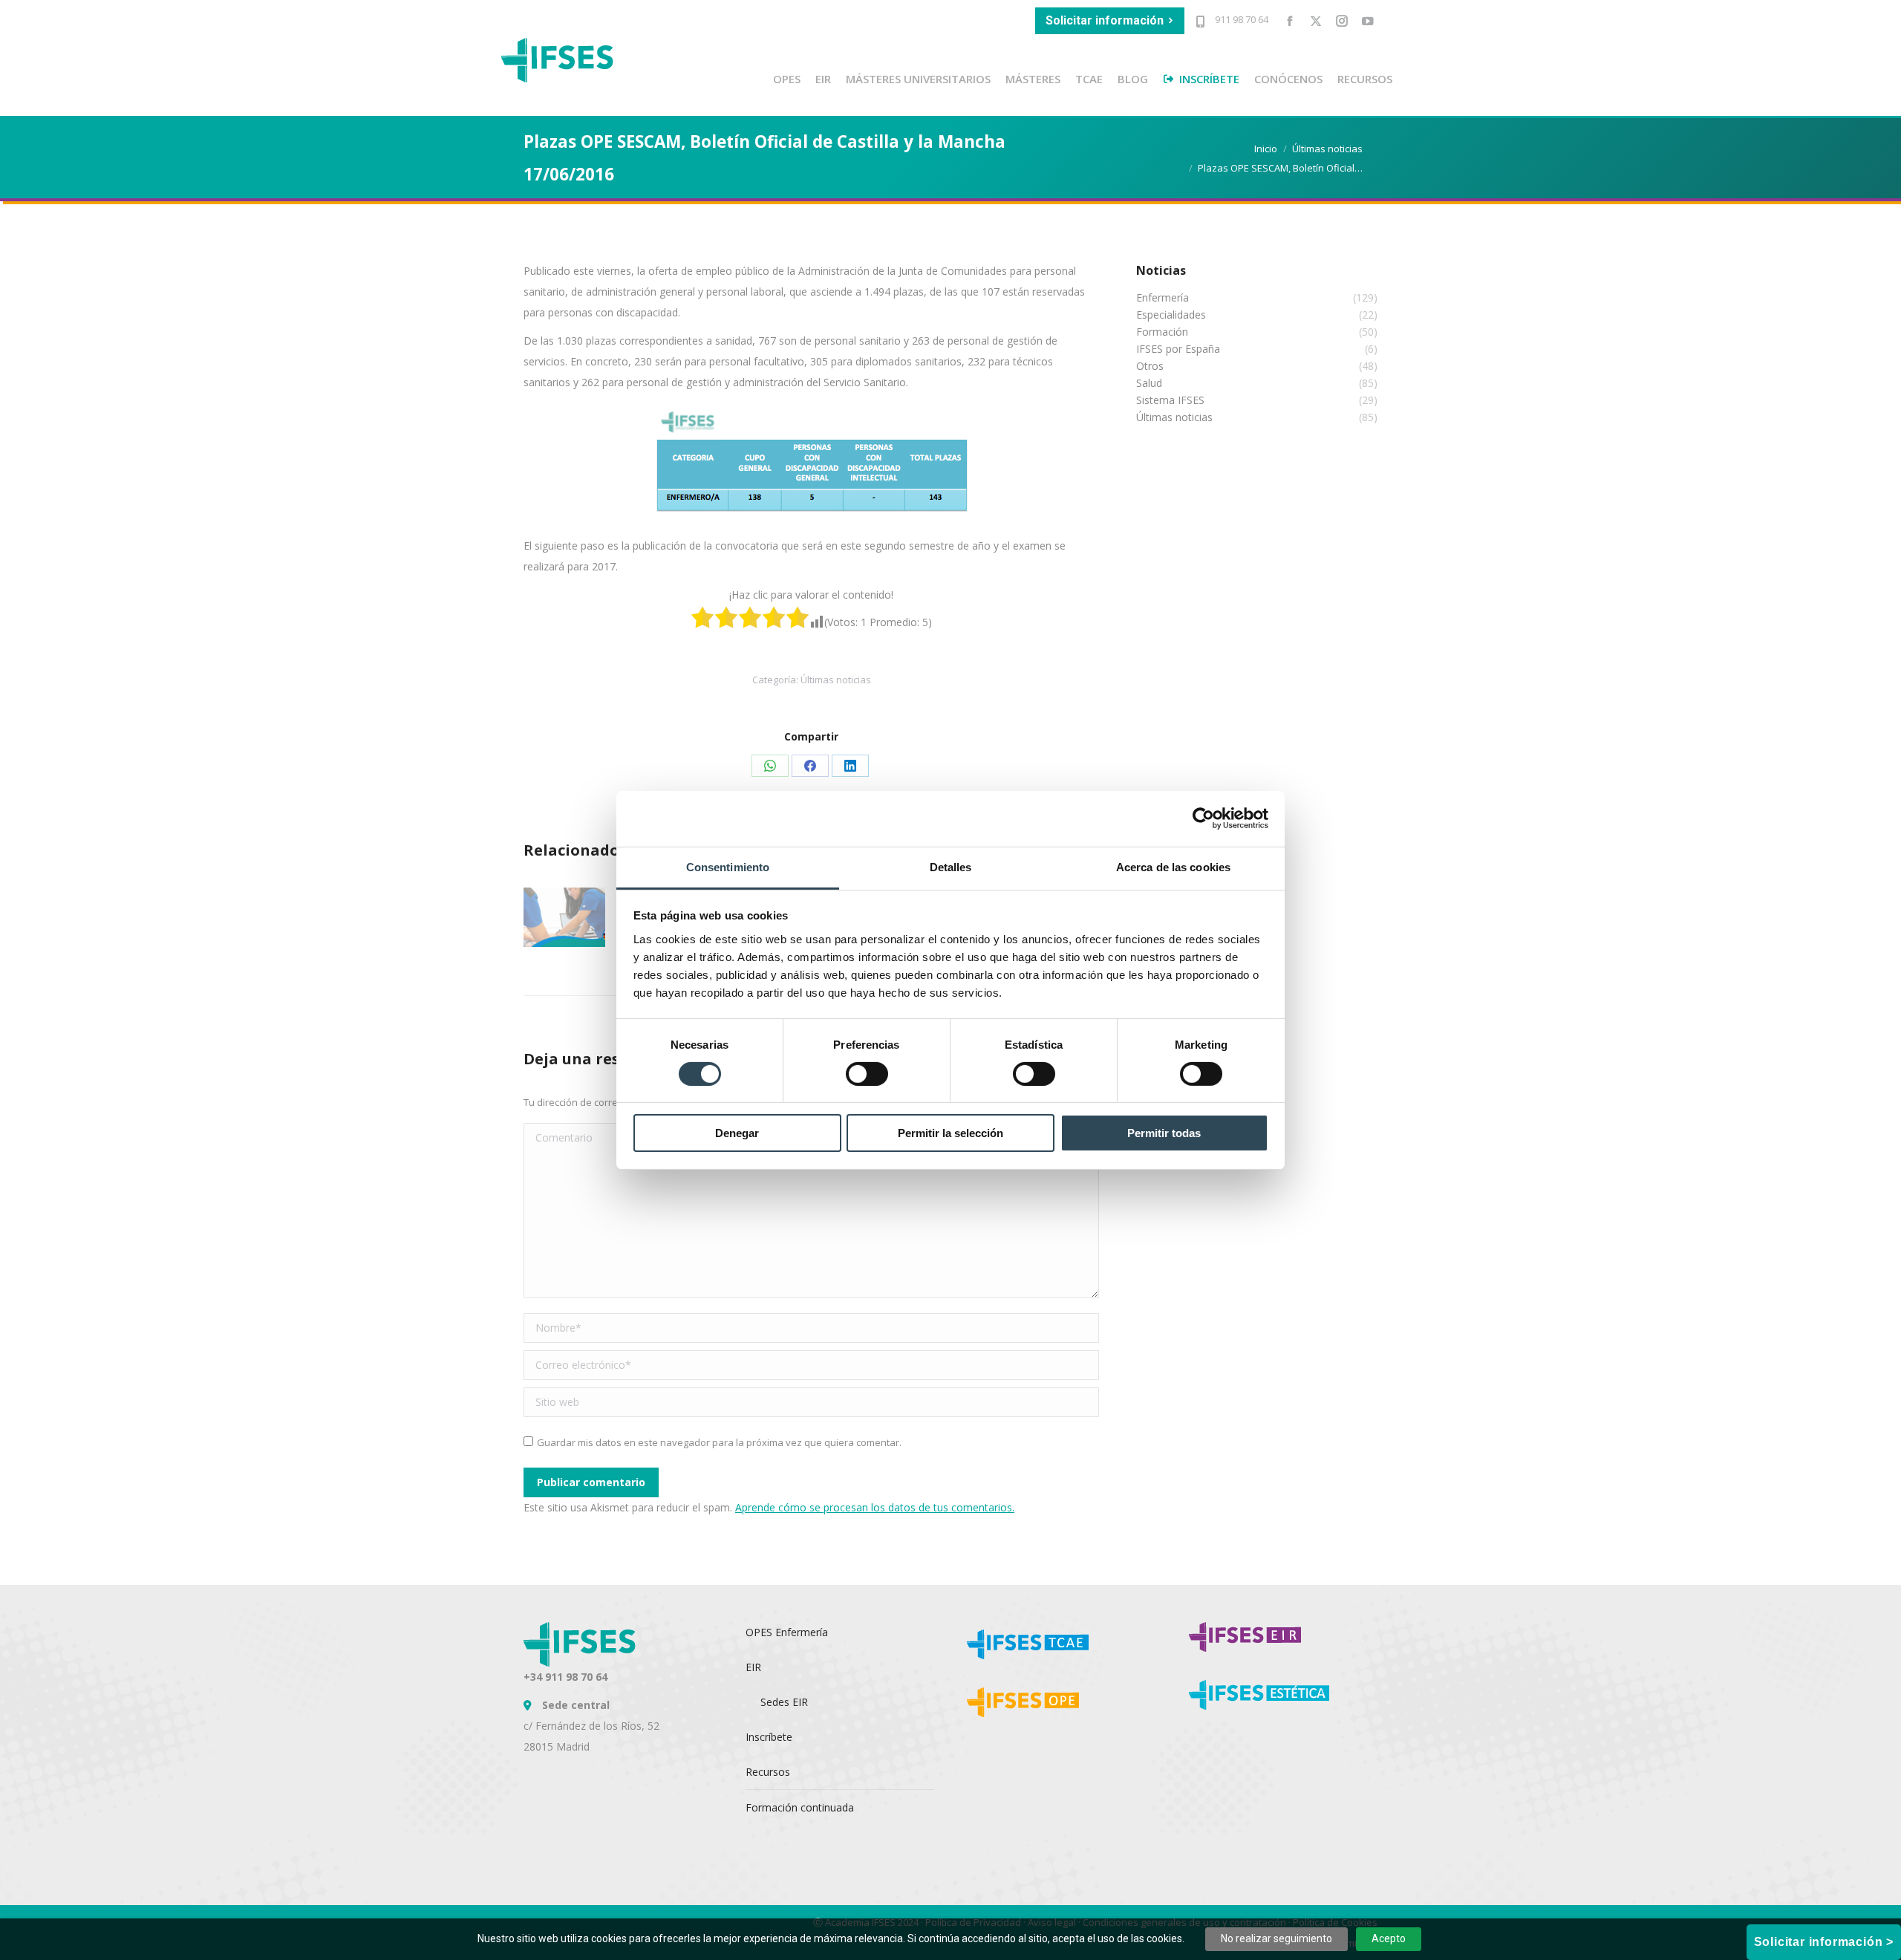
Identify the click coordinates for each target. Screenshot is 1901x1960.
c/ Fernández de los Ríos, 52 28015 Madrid (591, 1726)
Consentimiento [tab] (728, 866)
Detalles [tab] (951, 866)
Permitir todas (1164, 1133)
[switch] (867, 1074)
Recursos (768, 1772)
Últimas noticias (836, 680)
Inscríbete (769, 1737)
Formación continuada (800, 1807)
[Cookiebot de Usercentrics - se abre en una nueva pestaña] (1203, 818)
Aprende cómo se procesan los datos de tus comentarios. (875, 1507)
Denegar (737, 1133)
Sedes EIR (784, 1702)
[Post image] (564, 917)
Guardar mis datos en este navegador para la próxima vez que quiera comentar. (719, 1442)
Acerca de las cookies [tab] (1173, 866)
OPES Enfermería (787, 1632)
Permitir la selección (950, 1133)
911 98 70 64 (1240, 19)
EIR (753, 1667)
